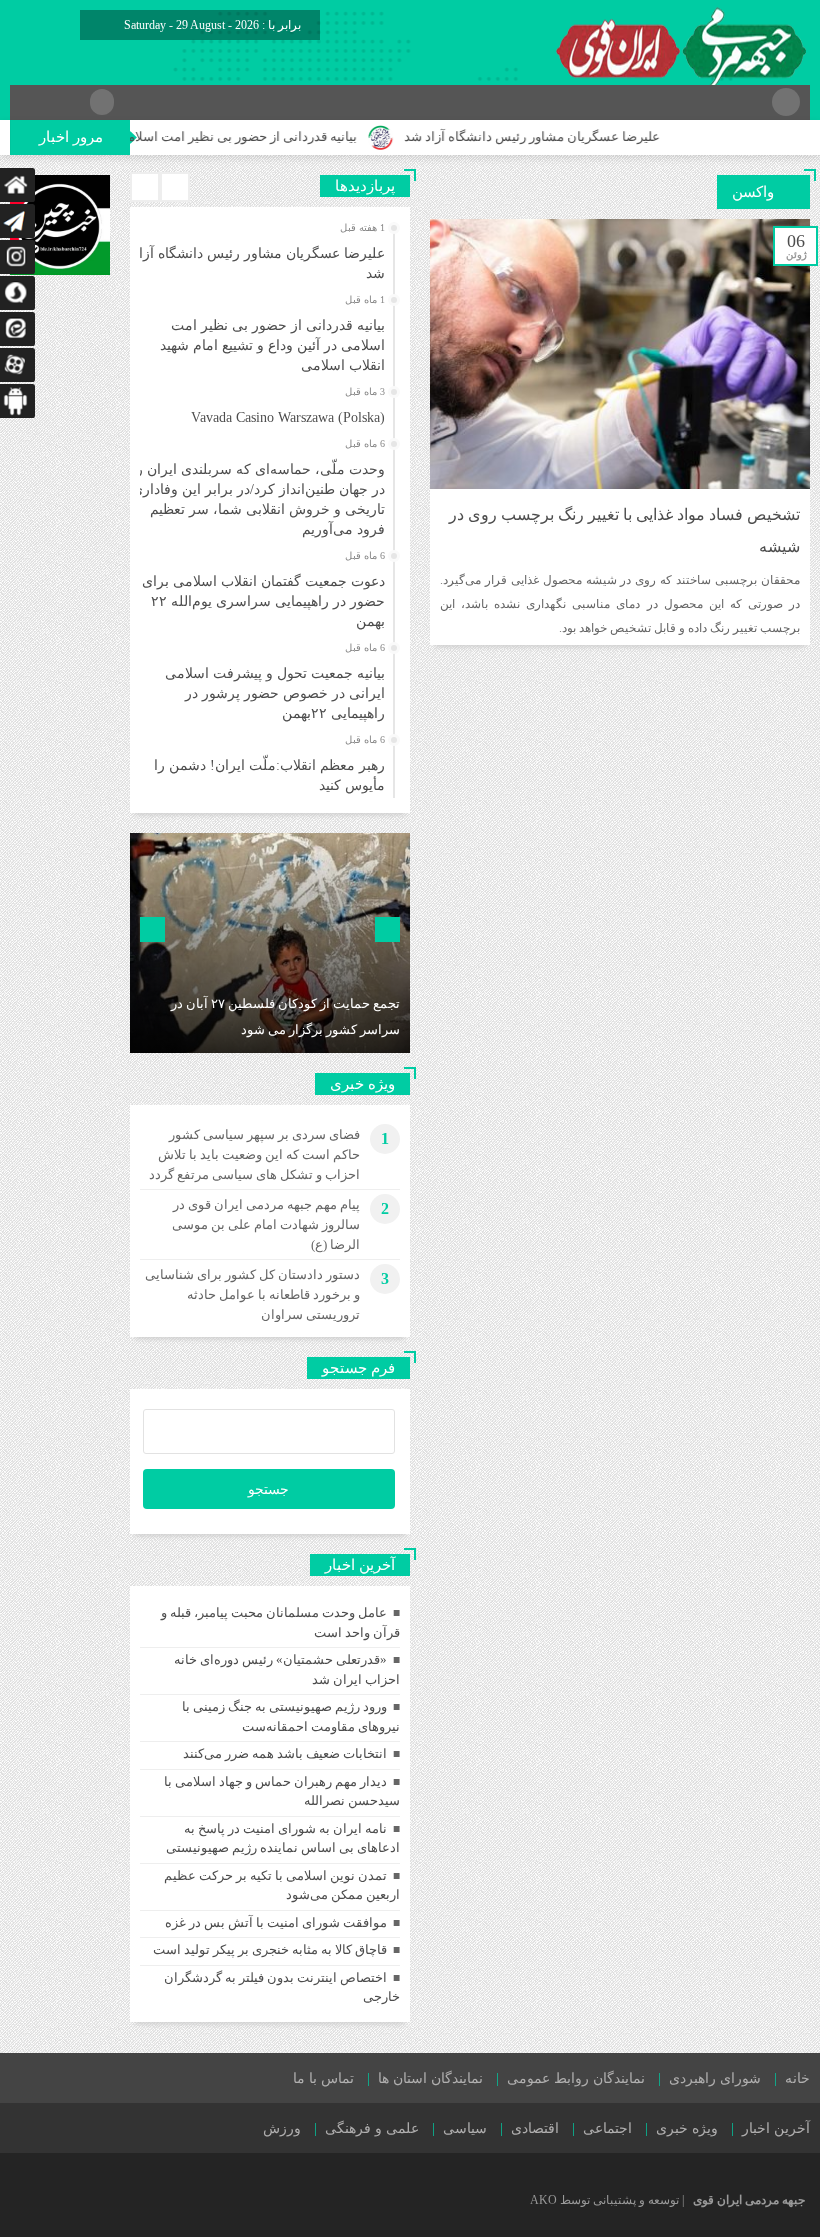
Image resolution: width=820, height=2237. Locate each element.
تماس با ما (323, 2078)
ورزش (282, 2128)
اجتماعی (607, 2128)
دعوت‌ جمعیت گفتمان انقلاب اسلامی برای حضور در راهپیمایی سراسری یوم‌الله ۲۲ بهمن (263, 601)
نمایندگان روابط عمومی (576, 2078)
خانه (797, 2078)
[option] (267, 258)
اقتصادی (535, 2128)
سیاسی (465, 2128)
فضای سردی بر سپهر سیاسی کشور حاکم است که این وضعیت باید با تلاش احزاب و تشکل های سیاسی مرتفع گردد (254, 1154)
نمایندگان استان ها (430, 2078)
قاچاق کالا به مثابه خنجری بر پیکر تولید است (270, 1949)
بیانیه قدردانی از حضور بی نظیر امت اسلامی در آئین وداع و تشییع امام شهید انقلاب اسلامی (272, 345)
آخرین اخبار (776, 2128)
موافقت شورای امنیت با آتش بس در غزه (276, 1922)
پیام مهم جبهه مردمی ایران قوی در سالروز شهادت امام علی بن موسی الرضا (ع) (266, 1224)
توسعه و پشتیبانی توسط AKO (604, 2200)
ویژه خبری (687, 2128)
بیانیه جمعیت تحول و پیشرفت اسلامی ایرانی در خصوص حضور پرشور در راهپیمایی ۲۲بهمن (275, 693)
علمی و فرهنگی (372, 2128)
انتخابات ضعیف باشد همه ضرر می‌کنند (285, 1753)
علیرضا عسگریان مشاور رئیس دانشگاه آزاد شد (568, 136)
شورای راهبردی (715, 2078)
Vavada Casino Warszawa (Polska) (288, 417)
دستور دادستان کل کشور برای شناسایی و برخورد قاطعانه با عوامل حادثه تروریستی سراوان (252, 1294)
